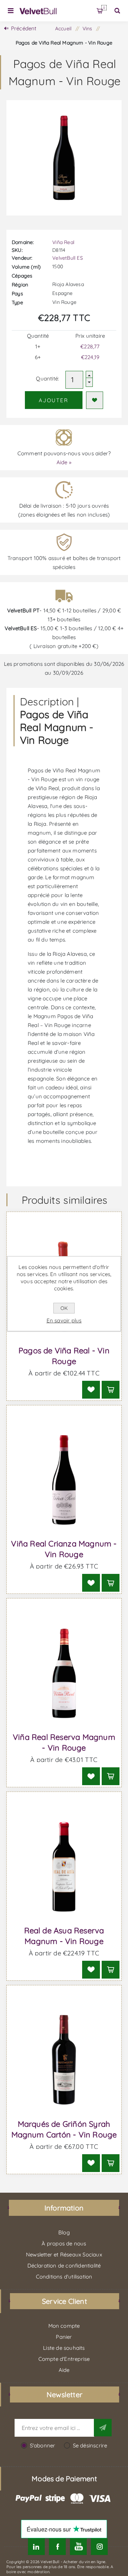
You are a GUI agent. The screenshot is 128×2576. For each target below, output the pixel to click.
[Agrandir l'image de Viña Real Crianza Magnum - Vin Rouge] (64, 1480)
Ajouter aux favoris (95, 400)
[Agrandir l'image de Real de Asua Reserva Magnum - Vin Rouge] (64, 1867)
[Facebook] (57, 2547)
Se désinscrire (90, 2445)
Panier (104, 8)
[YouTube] (78, 2547)
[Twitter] (36, 2547)
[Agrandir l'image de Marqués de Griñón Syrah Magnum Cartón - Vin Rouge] (64, 2060)
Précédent (24, 28)
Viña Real (63, 242)
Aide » (64, 462)
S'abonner (43, 2445)
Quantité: (47, 379)
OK (64, 1308)
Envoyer (103, 2427)
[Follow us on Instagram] (99, 2547)
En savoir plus (64, 1320)
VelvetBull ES (68, 258)
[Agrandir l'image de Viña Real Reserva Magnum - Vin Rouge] (64, 1673)
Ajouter (54, 400)
